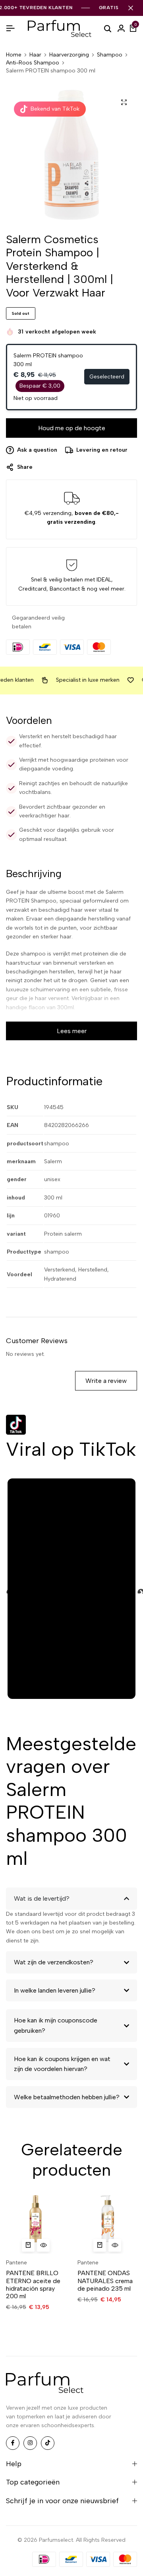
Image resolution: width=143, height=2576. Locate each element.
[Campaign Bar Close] (131, 8)
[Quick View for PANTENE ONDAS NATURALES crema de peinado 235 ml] (115, 2245)
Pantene (16, 2263)
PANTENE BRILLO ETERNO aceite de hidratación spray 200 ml (33, 2284)
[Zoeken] (108, 28)
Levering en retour (102, 450)
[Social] (13, 2443)
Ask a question (37, 450)
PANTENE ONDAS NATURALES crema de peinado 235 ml (105, 2281)
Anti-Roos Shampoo (33, 63)
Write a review (106, 1381)
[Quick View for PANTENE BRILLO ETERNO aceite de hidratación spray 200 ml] (43, 2245)
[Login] (121, 29)
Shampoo (110, 55)
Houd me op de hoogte (72, 428)
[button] (28, 2245)
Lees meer (72, 1031)
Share (25, 467)
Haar (35, 55)
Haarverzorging (69, 55)
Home (14, 55)
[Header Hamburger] (10, 28)
